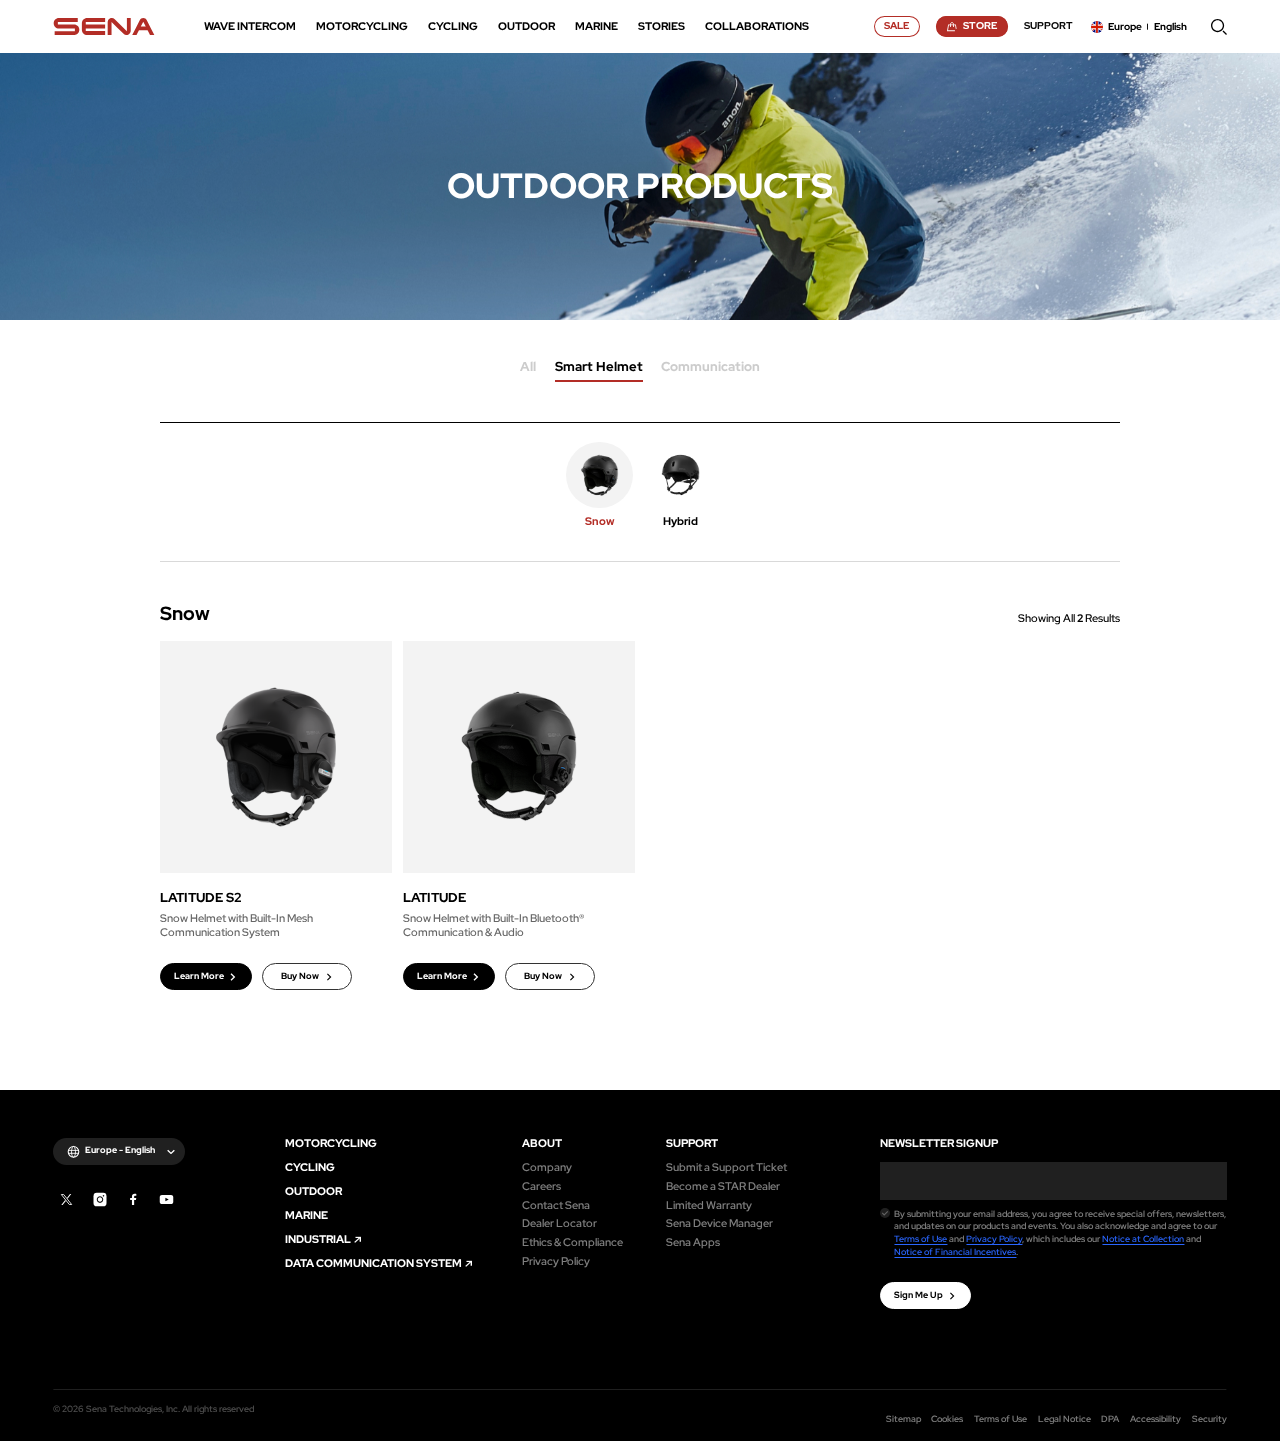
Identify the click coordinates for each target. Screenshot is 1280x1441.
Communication (710, 367)
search (1219, 27)
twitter (66, 1199)
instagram (100, 1199)
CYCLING (310, 1167)
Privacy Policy (556, 1261)
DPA (1110, 1419)
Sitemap (903, 1419)
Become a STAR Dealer (723, 1186)
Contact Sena (556, 1205)
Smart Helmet (599, 367)
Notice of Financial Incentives (955, 1252)
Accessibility (1155, 1419)
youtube (166, 1199)
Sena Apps (693, 1242)
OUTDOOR (313, 1191)
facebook (133, 1199)
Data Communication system (373, 1263)
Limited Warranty (709, 1205)
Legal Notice (1064, 1419)
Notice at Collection (1143, 1239)
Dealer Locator (559, 1223)
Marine (306, 1215)
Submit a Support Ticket (726, 1167)
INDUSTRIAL (318, 1239)
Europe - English (120, 1150)
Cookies (947, 1419)
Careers (541, 1186)
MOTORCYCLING (331, 1143)
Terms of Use (920, 1239)
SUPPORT (692, 1143)
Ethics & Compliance (572, 1242)
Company (547, 1167)
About (542, 1143)
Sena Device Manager (719, 1223)
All (528, 367)
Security (1209, 1419)
